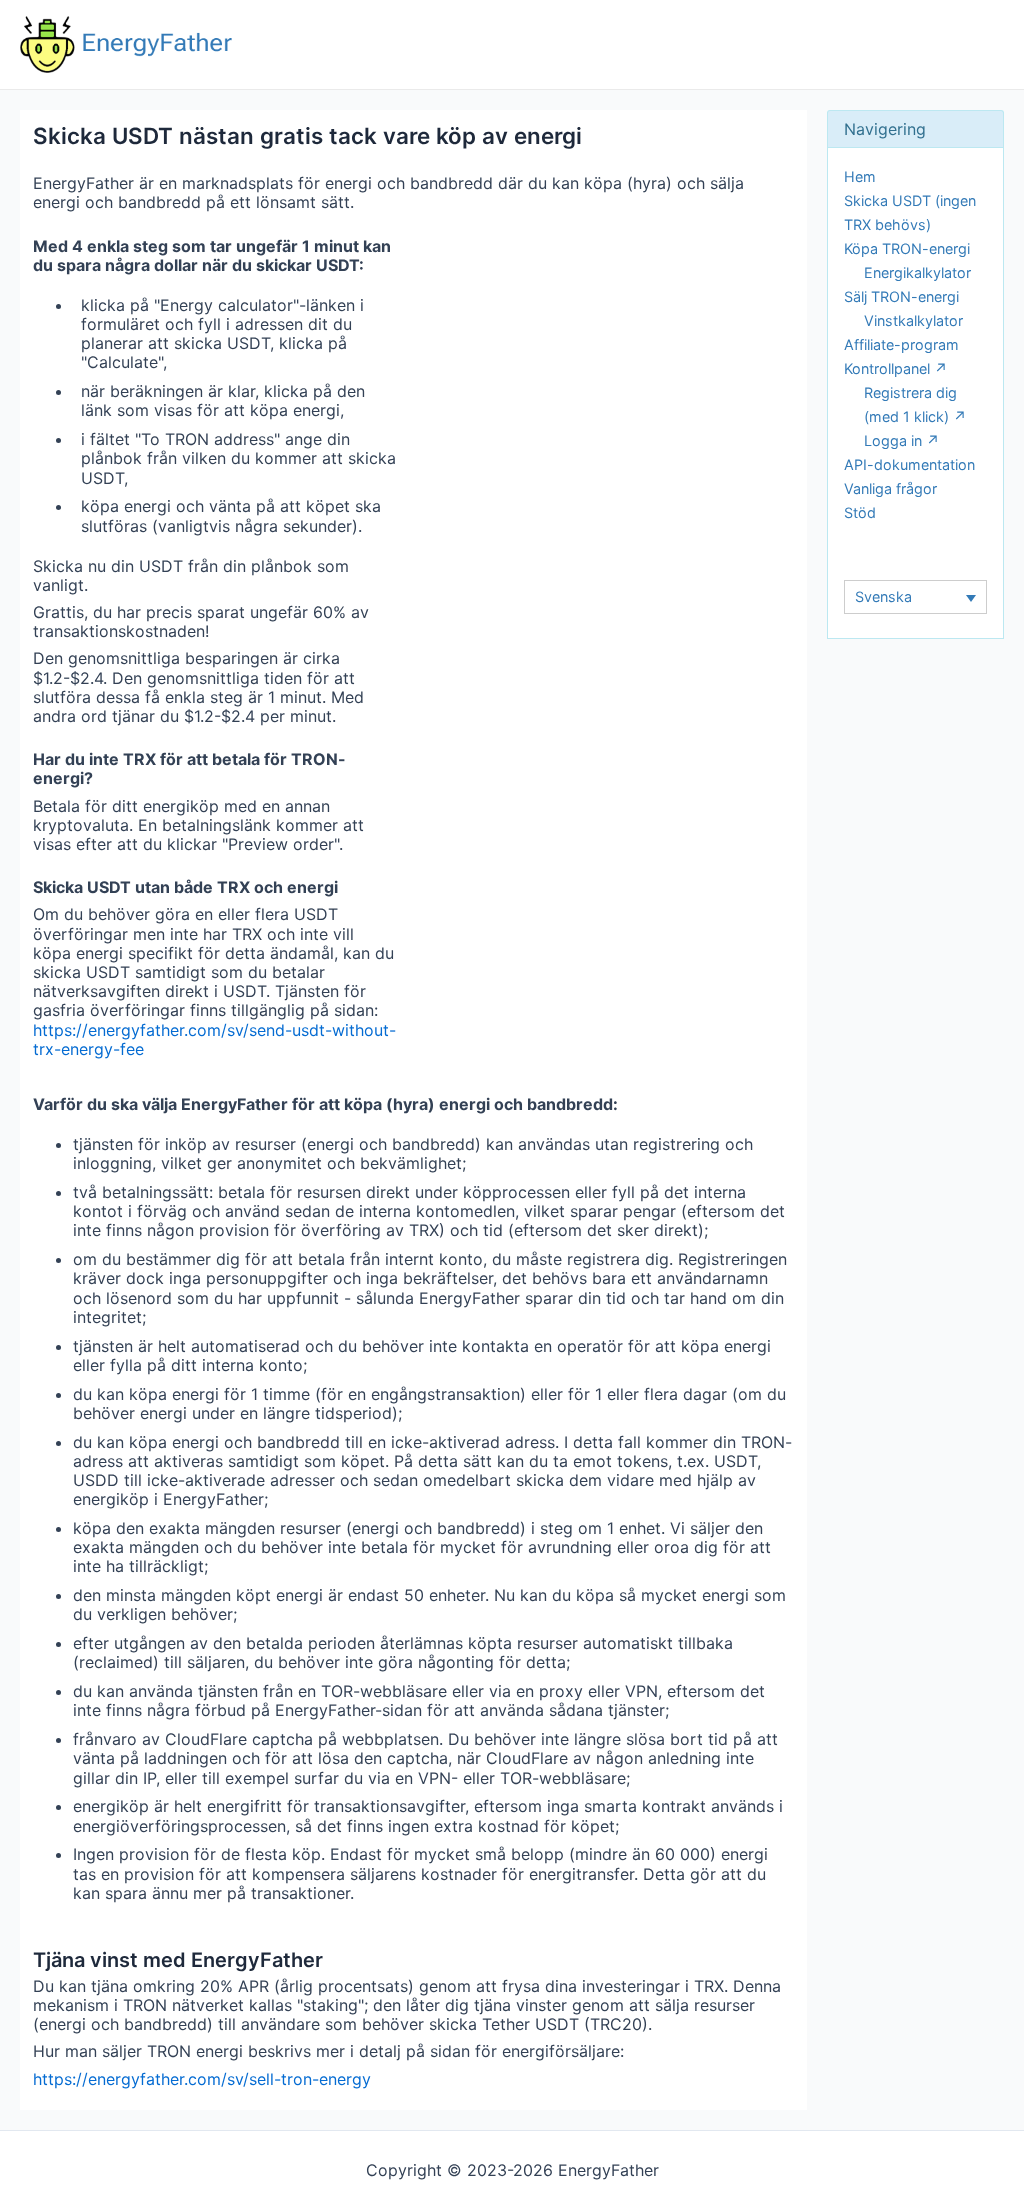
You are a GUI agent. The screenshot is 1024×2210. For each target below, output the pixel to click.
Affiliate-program (901, 344)
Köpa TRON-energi (907, 248)
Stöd (860, 512)
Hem (860, 176)
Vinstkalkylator (913, 320)
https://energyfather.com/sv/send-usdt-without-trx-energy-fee (214, 1039)
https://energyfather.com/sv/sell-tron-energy (202, 2079)
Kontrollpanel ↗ (896, 368)
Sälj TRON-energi (901, 296)
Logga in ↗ (902, 440)
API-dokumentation (909, 464)
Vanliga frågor (890, 488)
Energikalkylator (917, 272)
